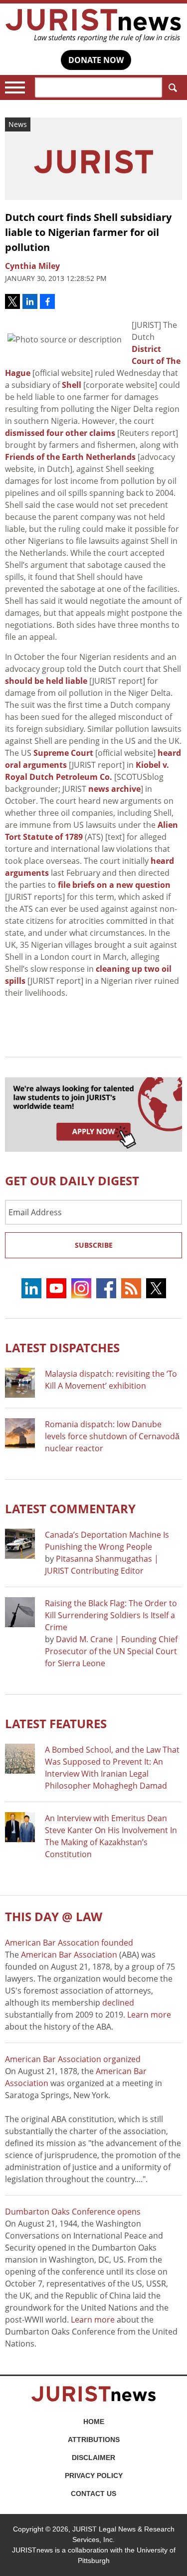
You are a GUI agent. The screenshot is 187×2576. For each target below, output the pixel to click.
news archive (114, 789)
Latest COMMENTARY (70, 1508)
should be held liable (46, 681)
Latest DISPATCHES (62, 1347)
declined (118, 2003)
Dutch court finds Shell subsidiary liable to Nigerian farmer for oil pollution (88, 232)
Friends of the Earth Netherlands (70, 457)
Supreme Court (63, 753)
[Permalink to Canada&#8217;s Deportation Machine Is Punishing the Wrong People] (20, 1544)
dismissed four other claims (60, 433)
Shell (72, 385)
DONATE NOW (96, 60)
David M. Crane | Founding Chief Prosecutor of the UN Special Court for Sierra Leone (111, 1651)
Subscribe (94, 1245)
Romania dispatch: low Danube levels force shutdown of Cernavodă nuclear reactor (112, 1436)
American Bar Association (69, 1955)
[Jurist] (93, 25)
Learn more (149, 2015)
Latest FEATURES (56, 1723)
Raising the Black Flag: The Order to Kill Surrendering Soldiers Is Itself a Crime (111, 1615)
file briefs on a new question (114, 885)
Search (172, 87)
